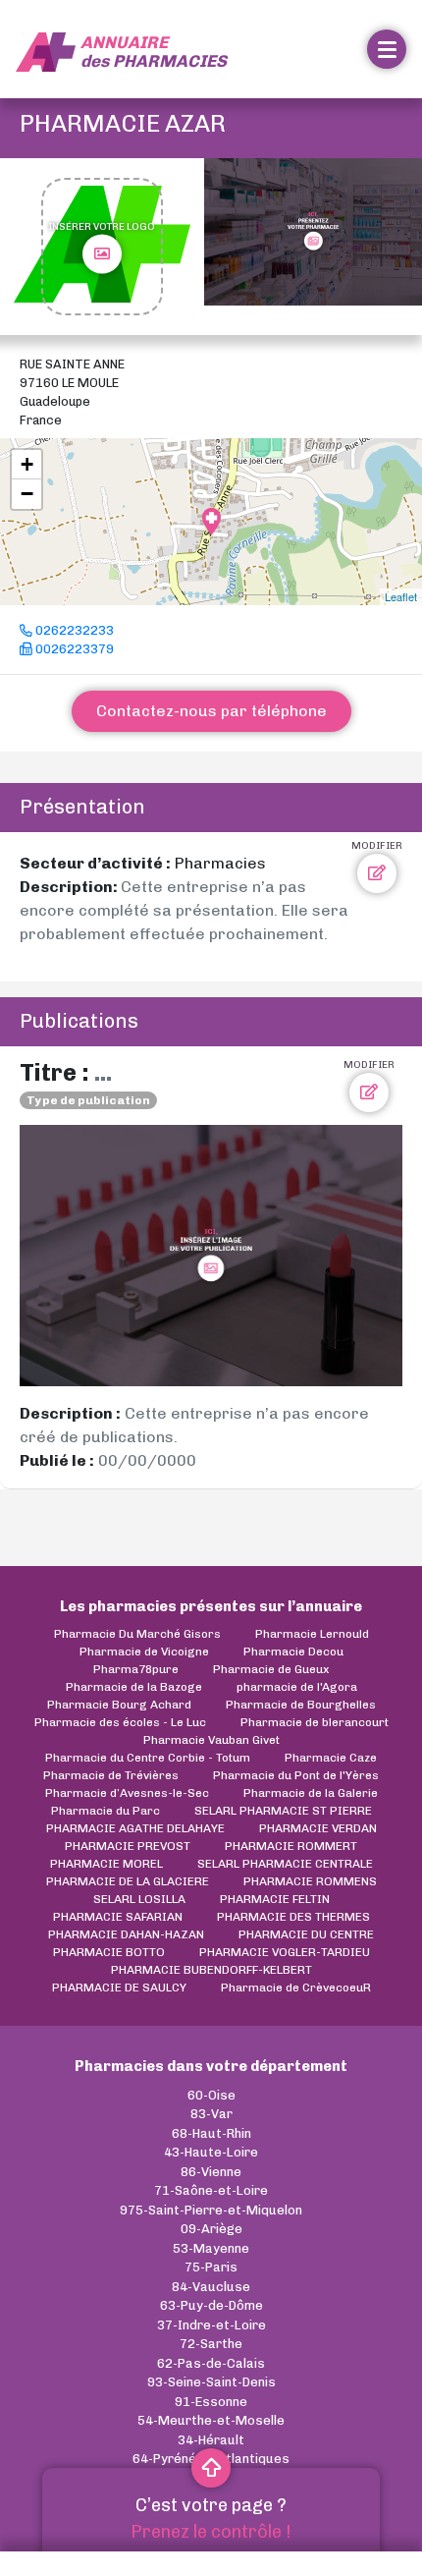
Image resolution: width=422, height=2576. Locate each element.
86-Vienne (211, 2172)
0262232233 (73, 630)
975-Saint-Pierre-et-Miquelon (211, 2210)
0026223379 (73, 649)
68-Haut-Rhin (211, 2133)
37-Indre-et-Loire (211, 2325)
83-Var (211, 2114)
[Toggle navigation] (387, 49)
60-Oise (211, 2095)
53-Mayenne (211, 2248)
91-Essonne (211, 2402)
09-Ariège (211, 2229)
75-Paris (211, 2267)
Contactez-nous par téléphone (211, 711)
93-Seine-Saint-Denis (211, 2382)
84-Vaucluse (211, 2287)
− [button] (27, 494)
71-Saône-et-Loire (211, 2190)
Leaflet (401, 596)
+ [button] (27, 464)
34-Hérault (211, 2440)
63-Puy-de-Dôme (211, 2305)
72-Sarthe (211, 2344)
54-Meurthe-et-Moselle (211, 2420)
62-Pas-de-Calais (211, 2363)
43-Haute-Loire (211, 2152)
